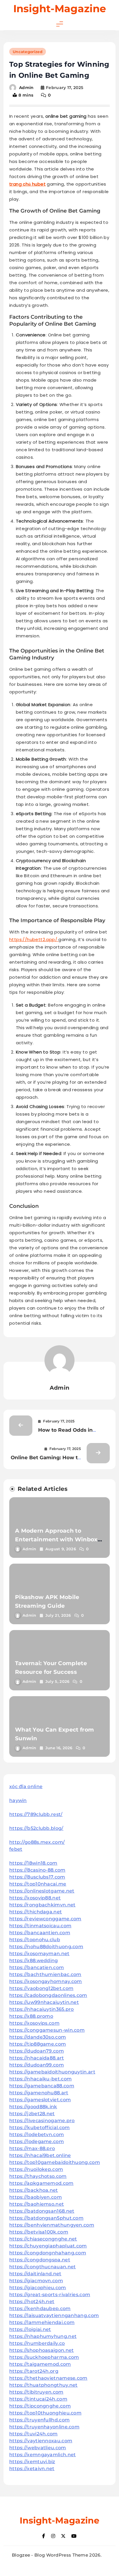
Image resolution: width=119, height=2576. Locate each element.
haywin (18, 1800)
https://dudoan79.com (37, 2051)
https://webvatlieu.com (38, 2448)
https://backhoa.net (34, 2190)
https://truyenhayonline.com (44, 2427)
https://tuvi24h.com (34, 2434)
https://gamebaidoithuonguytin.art (52, 2072)
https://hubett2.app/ (34, 939)
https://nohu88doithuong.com (46, 1947)
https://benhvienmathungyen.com (52, 2225)
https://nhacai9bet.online (40, 2155)
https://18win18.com (33, 1863)
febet (16, 1849)
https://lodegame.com (37, 2141)
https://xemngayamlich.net (43, 2455)
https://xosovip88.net (35, 1898)
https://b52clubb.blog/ (36, 1828)
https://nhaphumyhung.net (43, 2336)
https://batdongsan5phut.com (46, 2218)
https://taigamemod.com (40, 2364)
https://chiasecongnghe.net (43, 2239)
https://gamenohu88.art (39, 2093)
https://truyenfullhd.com (39, 2420)
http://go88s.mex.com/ (37, 1842)
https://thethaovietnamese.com (48, 2378)
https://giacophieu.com (38, 2288)
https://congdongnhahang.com (48, 2253)
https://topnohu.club (35, 1940)
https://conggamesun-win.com (47, 2030)
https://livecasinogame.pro (42, 2121)
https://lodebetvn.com (37, 2134)
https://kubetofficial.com (40, 2128)
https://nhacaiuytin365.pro (42, 2009)
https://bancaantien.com (40, 1933)
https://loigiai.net (30, 2329)
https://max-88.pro (32, 2148)
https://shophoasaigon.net (42, 2350)
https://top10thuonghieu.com (45, 2413)
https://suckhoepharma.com (44, 2357)
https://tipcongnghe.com (40, 2406)
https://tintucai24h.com (38, 2399)
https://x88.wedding (34, 1960)
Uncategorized (28, 52)
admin (26, 88)
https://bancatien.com (37, 1967)
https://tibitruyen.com (36, 2392)
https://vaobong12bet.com (41, 1988)
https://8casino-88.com (37, 1870)
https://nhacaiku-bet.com (40, 2079)
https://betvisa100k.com (39, 2232)
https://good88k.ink (33, 2107)
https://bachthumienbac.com (45, 1974)
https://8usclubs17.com (37, 1877)
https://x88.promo (31, 2016)
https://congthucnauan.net (43, 2267)
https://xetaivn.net (32, 2469)
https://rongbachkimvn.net (42, 1905)
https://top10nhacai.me (38, 1884)
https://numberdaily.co (37, 2343)
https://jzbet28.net (32, 2114)
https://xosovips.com (34, 2023)
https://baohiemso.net (37, 2204)
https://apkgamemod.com (41, 2183)
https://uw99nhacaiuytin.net (44, 2002)
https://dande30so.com (38, 2037)
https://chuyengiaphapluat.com (48, 2246)
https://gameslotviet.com (40, 2100)
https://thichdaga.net (36, 1912)
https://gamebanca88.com (42, 2086)
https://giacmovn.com (36, 2281)
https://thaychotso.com (38, 2176)
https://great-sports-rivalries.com (50, 2295)
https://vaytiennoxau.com (41, 2441)
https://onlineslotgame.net (42, 1891)
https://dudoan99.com (37, 2065)
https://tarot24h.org (34, 2371)
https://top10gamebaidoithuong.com (55, 2162)
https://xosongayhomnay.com (46, 1981)
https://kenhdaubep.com (40, 2308)
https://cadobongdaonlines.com (48, 1995)
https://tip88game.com (38, 2044)
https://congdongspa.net (40, 2260)
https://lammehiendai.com (42, 2322)
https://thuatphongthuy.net (43, 2385)
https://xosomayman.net (39, 1954)
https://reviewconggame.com (45, 1919)
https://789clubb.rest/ (36, 1814)
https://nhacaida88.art (37, 2058)
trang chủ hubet (27, 184)
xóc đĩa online (26, 1786)
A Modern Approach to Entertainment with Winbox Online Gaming (56, 1539)
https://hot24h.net (32, 2302)
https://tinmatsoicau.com (40, 1926)
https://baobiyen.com (36, 2197)
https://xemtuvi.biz (32, 2462)
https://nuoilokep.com (36, 2169)
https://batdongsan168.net (42, 2211)
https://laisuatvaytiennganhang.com (54, 2315)
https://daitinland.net (35, 2274)
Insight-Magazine (60, 9)
